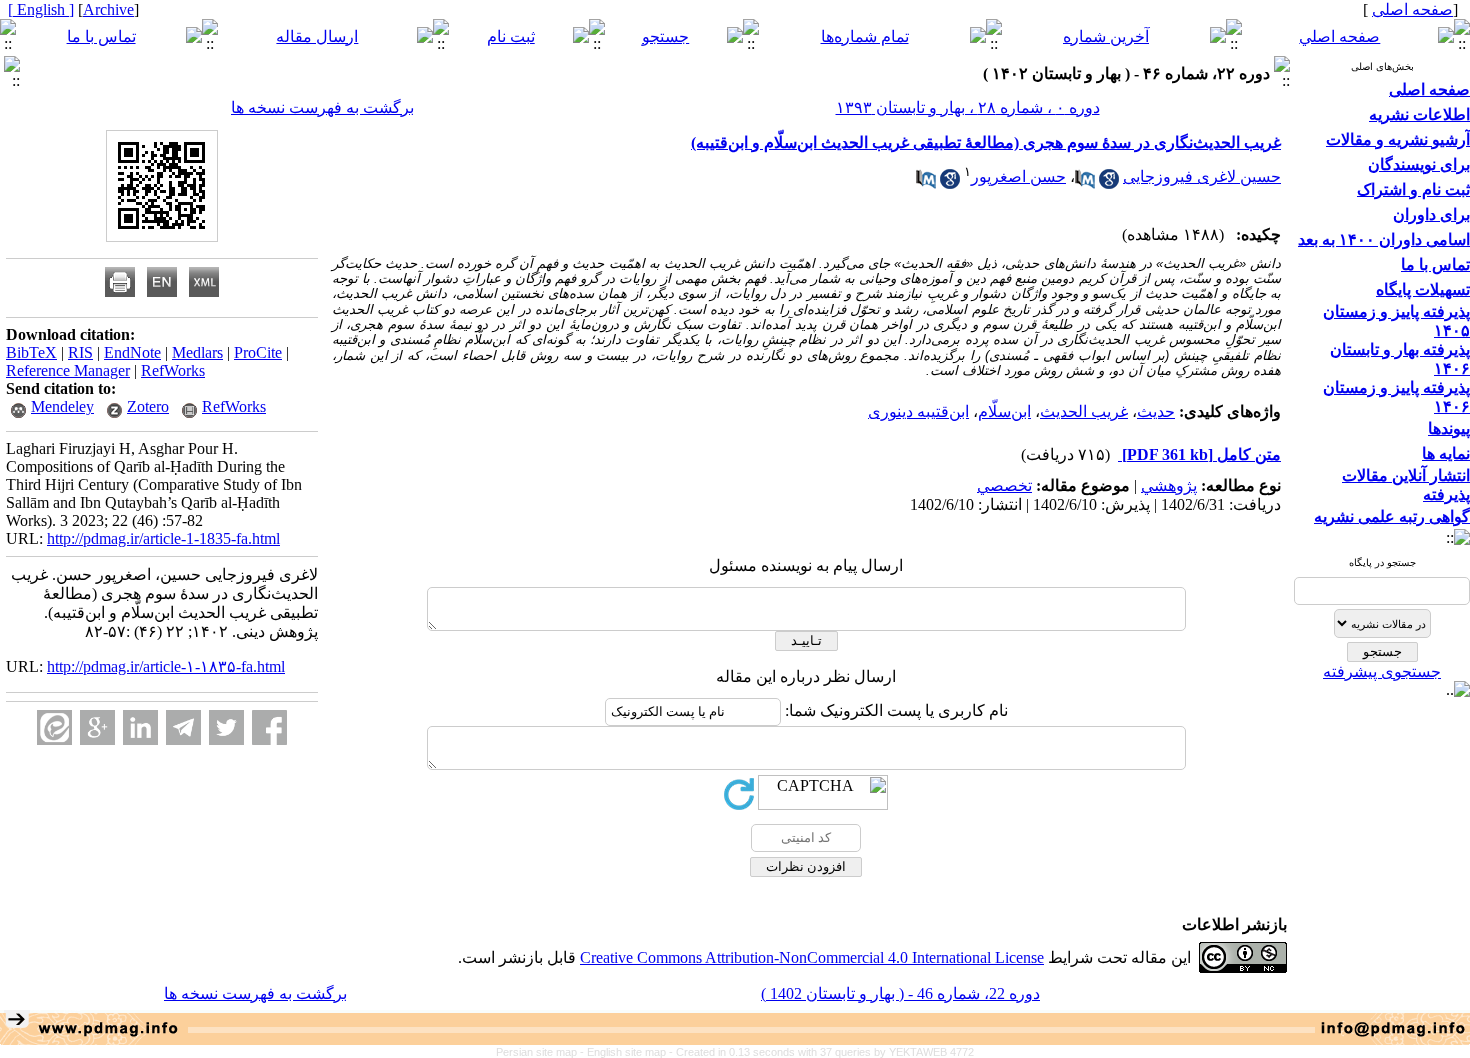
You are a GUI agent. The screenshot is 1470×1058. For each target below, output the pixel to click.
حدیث (1156, 411)
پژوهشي (1169, 485)
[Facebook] (269, 727)
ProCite (258, 352)
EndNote (132, 352)
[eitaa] (54, 727)
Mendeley (62, 406)
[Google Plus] (97, 727)
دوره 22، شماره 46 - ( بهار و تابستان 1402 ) (900, 993)
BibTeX (31, 352)
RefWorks (173, 370)
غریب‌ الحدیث (1084, 411)
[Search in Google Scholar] (1109, 183)
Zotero (148, 406)
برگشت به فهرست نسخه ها (322, 107)
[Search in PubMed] (1085, 183)
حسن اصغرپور (1018, 176)
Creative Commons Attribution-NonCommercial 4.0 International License (812, 957)
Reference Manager (68, 370)
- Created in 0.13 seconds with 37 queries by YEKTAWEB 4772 (821, 1052)
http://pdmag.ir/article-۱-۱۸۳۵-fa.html (166, 666)
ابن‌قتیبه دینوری (918, 411)
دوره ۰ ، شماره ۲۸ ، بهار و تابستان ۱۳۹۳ (968, 107)
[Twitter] (226, 727)
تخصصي (1004, 485)
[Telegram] (183, 727)
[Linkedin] (140, 727)
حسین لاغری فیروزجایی (1202, 176)
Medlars (197, 352)
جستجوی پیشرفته (1382, 671)
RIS (80, 352)
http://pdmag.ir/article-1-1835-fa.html (163, 538)
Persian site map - (541, 1052)
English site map (628, 1052)
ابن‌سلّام (1004, 411)
